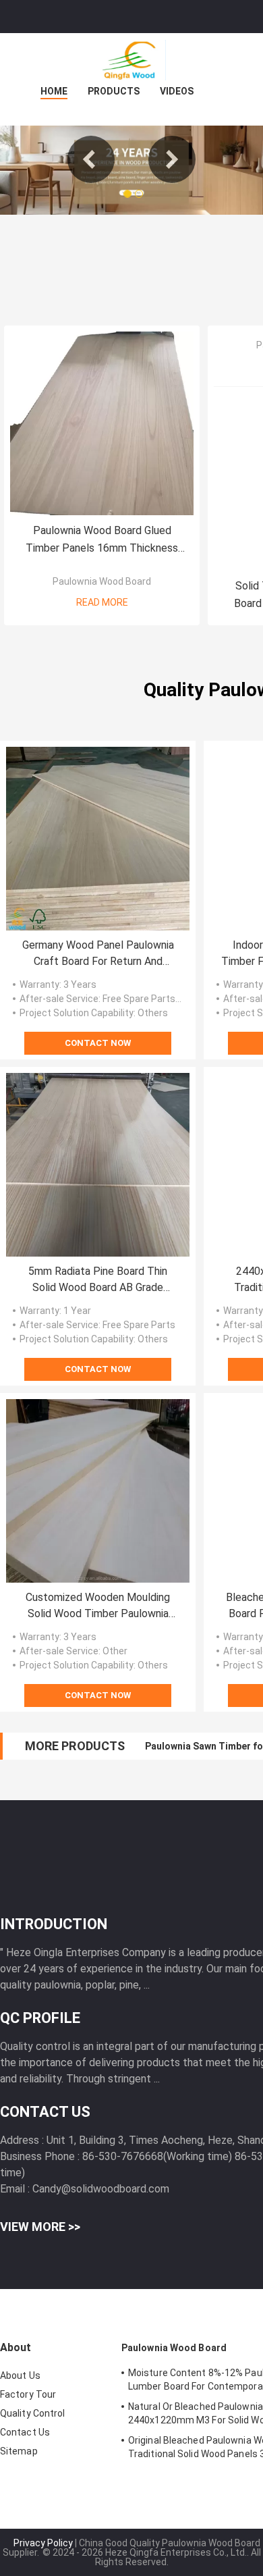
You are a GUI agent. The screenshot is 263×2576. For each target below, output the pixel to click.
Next (172, 159)
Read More (102, 602)
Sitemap (19, 2451)
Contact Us (25, 2432)
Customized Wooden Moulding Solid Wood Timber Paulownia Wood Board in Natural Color (98, 1606)
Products (114, 91)
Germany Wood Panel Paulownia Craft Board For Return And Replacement (98, 954)
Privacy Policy (43, 2543)
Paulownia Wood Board (102, 581)
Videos (177, 91)
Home (54, 91)
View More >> (40, 2227)
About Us (20, 2375)
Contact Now (98, 1043)
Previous (91, 159)
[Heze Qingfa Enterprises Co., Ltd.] (131, 60)
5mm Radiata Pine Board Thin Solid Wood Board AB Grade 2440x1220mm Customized (98, 1280)
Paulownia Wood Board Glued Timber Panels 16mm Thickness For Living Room (102, 541)
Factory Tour (28, 2394)
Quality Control (33, 2413)
